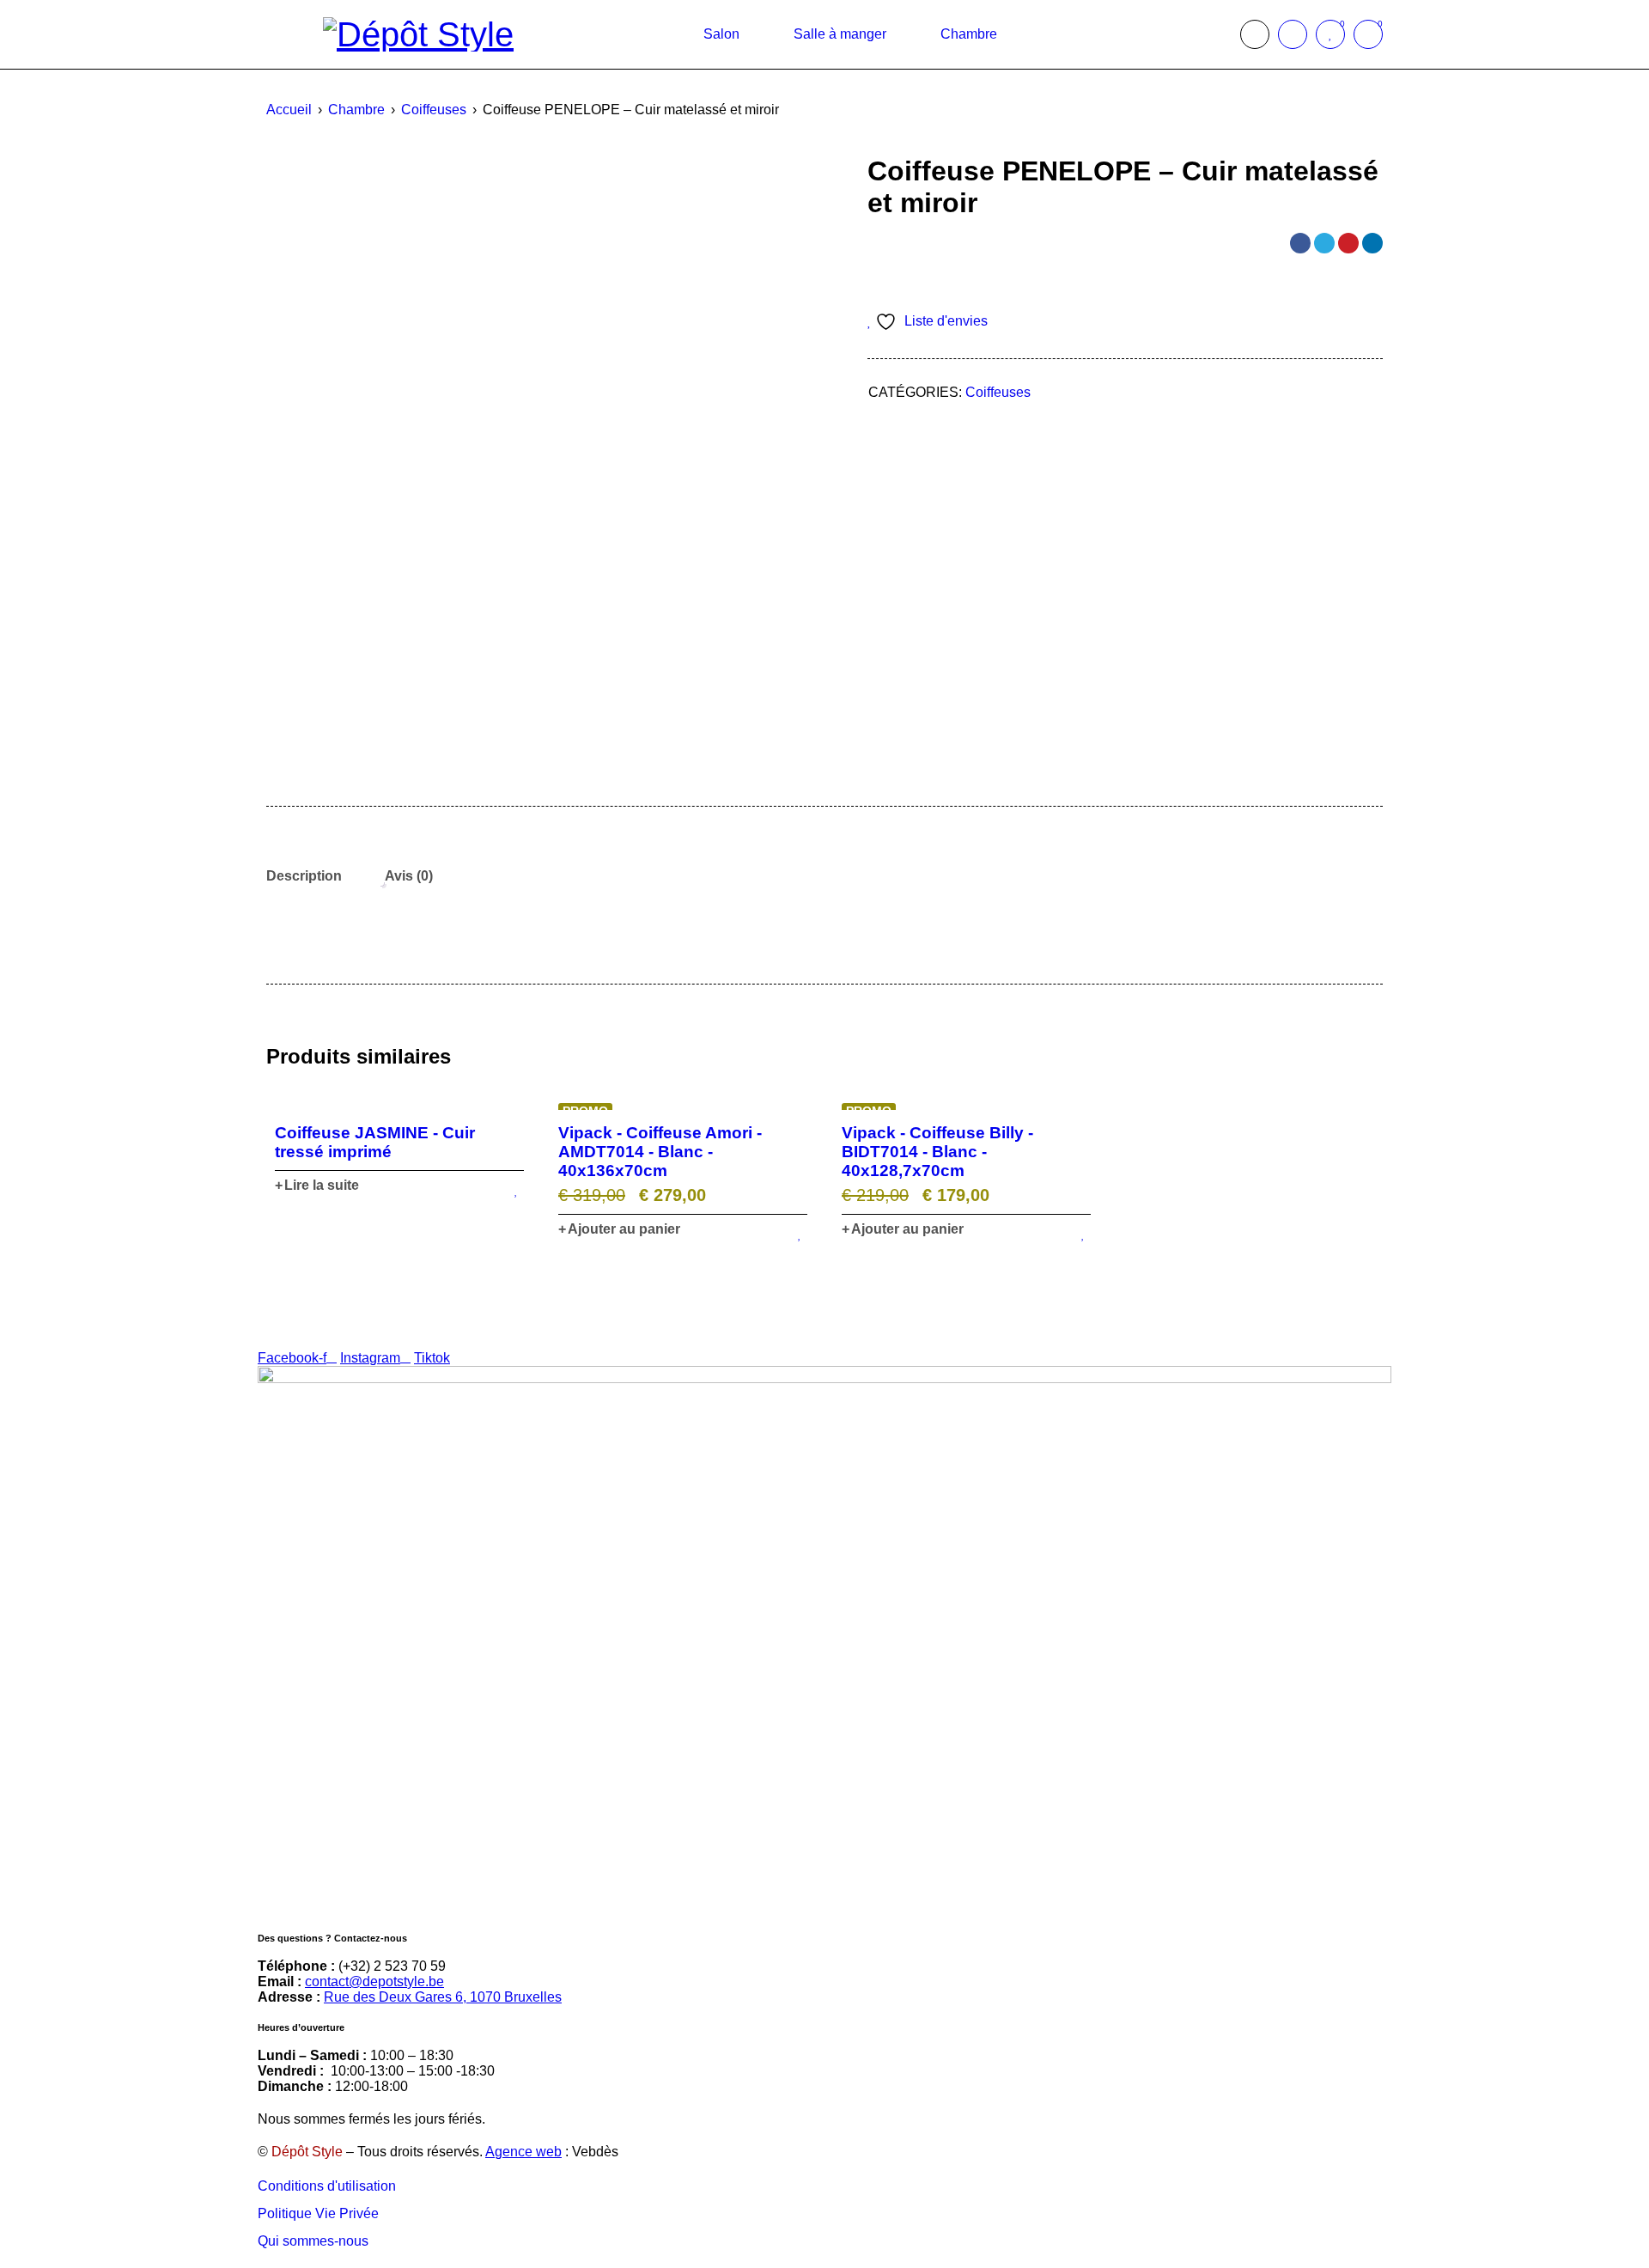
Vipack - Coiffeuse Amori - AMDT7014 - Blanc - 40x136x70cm (660, 1152)
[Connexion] (1293, 34)
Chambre (356, 110)
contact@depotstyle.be (374, 1981)
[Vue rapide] (399, 1102)
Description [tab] (304, 876)
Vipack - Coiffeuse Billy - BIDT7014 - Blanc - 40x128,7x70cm (937, 1152)
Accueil (289, 110)
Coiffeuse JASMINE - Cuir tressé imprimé (375, 1142)
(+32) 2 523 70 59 (392, 1966)
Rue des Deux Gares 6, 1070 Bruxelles (443, 1997)
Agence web (523, 2152)
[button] (619, 1229)
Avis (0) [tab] (409, 876)
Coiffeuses (434, 110)
